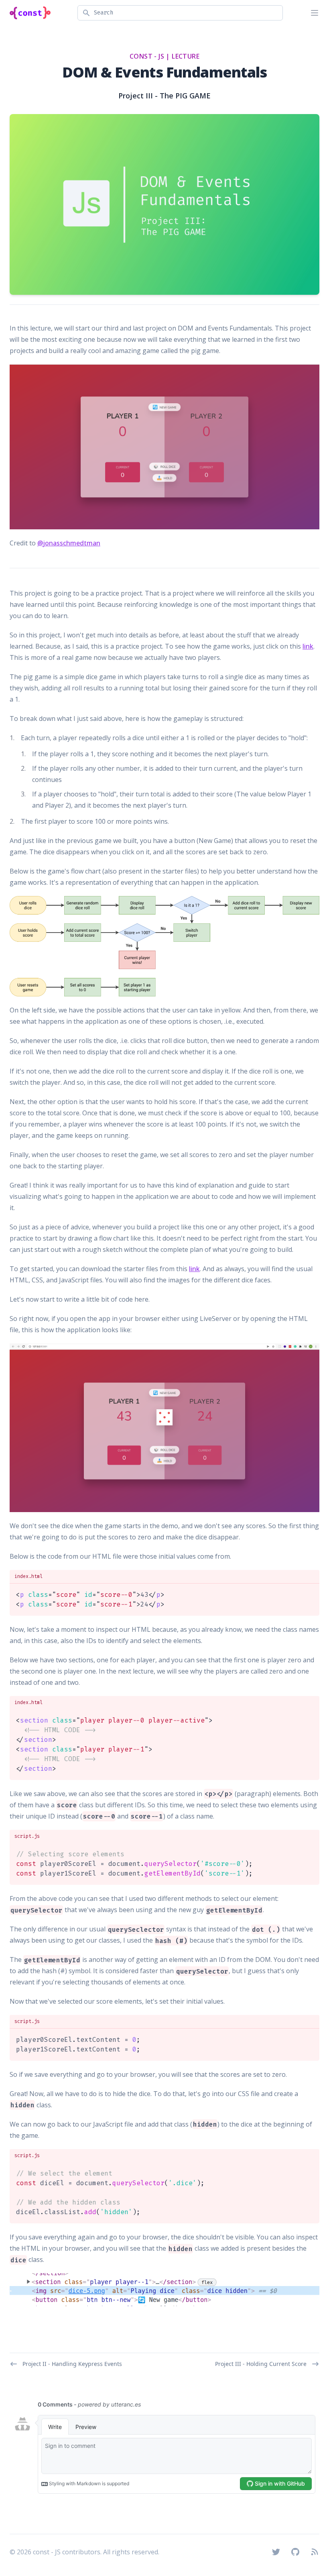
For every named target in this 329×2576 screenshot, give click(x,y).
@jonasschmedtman (69, 543)
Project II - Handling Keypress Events (72, 2364)
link (308, 646)
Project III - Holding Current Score (261, 2364)
